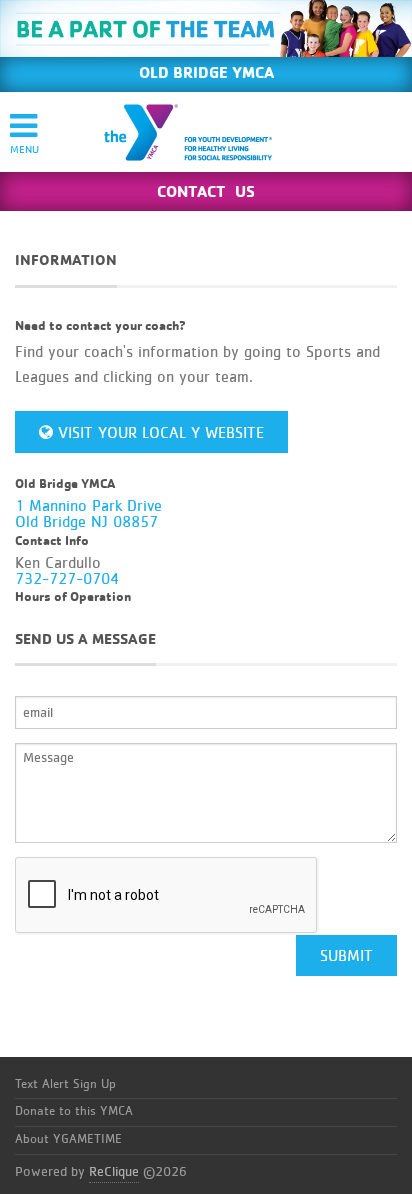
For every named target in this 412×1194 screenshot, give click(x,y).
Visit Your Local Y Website (158, 433)
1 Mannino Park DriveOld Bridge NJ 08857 (88, 514)
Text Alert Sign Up (65, 1084)
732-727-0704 (67, 579)
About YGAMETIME (68, 1139)
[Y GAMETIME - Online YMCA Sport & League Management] (205, 132)
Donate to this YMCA (74, 1111)
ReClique (114, 1172)
